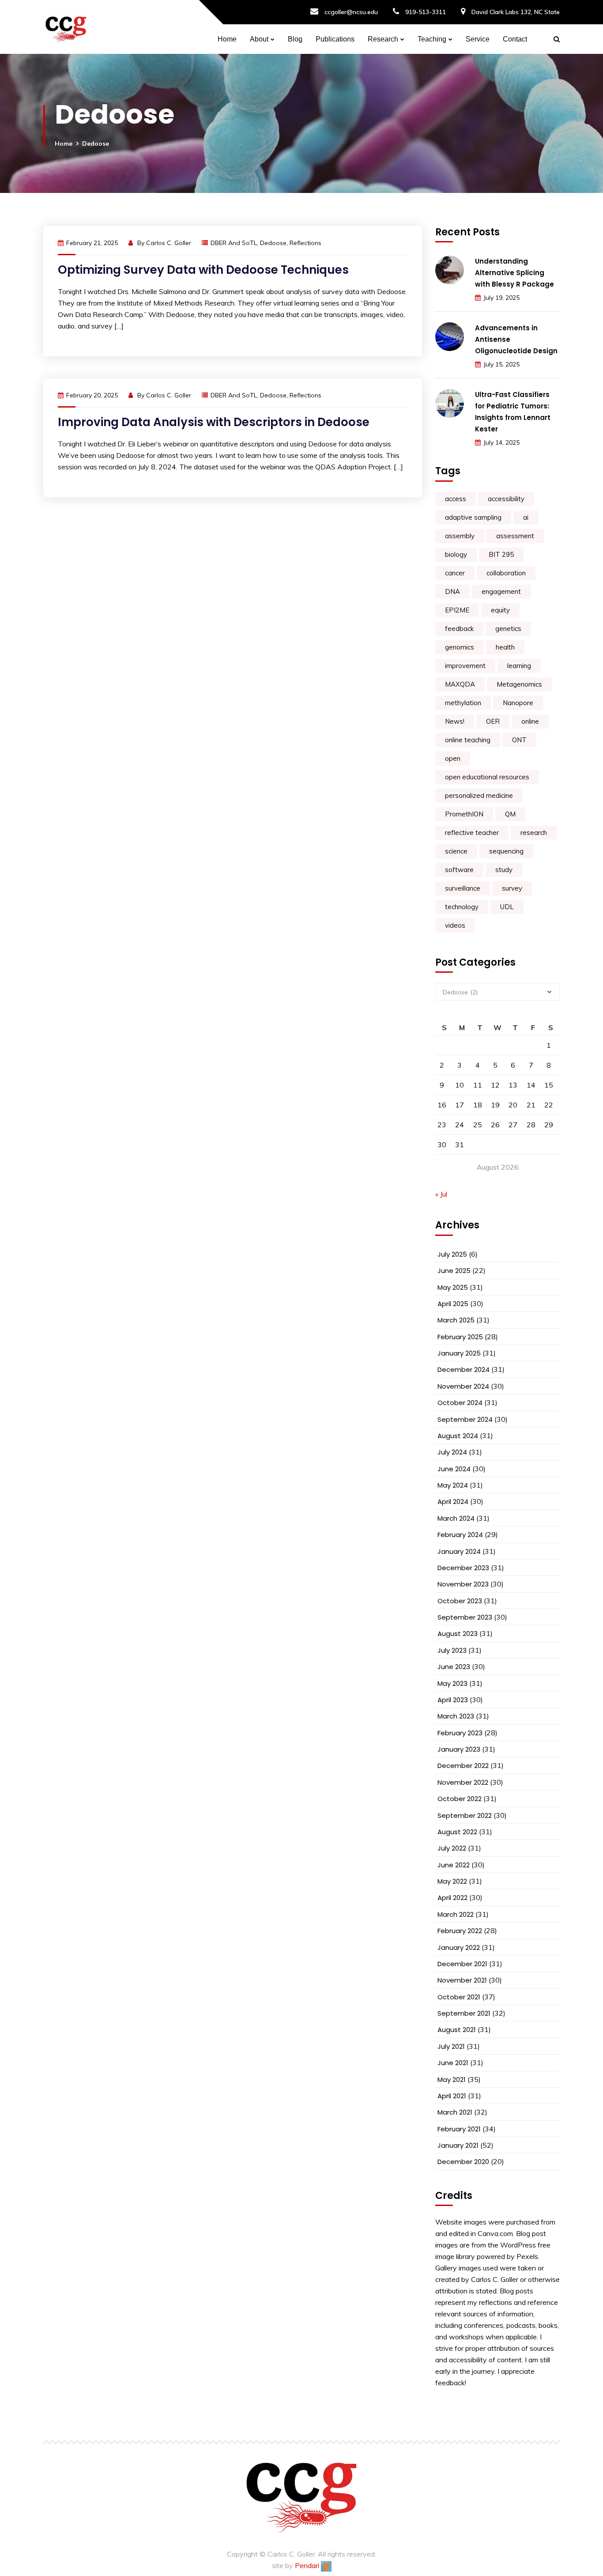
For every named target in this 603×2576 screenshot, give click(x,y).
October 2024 (460, 1403)
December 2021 (462, 1964)
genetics (508, 629)
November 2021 (462, 1980)
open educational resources (487, 777)
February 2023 (460, 1733)
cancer (455, 573)
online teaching (468, 740)
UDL (507, 907)
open (453, 758)
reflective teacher (472, 833)
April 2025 (453, 1304)
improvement (465, 666)
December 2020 (463, 2162)
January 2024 (459, 1551)
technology (462, 907)
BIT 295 (501, 554)
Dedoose (273, 243)
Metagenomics (519, 684)
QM (510, 814)
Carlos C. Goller (169, 243)
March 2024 (456, 1518)
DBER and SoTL (234, 243)
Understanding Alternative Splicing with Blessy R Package (514, 273)
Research (383, 39)
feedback (459, 629)
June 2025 (454, 1271)
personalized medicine (479, 795)
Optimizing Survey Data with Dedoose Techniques (203, 270)
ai (526, 517)
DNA (452, 591)
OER (493, 721)
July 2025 (452, 1254)
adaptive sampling (473, 517)
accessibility (506, 499)
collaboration (506, 573)
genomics (460, 647)
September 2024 (465, 1419)
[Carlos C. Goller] (66, 27)
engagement (501, 591)
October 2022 (460, 1799)
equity (500, 610)
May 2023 (452, 1683)
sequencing (506, 851)
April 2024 (453, 1501)
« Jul (441, 1194)
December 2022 (463, 1766)
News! (455, 721)
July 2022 (452, 1848)
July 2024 (452, 1452)
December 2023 (463, 1568)
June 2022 (454, 1865)
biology (456, 554)
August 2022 (457, 1832)
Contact (515, 39)
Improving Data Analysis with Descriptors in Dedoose (214, 422)
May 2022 (452, 1881)
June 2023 (454, 1667)
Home (227, 39)
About (259, 39)
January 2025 (459, 1353)
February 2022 (460, 1931)
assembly (460, 536)
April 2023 (453, 1700)
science (456, 851)
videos (455, 925)
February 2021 (459, 2129)
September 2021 (464, 2013)
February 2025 (460, 1337)
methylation (463, 703)
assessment (515, 536)
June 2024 (454, 1469)
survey (512, 888)
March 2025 (456, 1320)
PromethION (464, 814)
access (456, 499)
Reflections (305, 243)
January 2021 (458, 2145)
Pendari (308, 2565)
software (459, 870)
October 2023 (460, 1601)
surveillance (463, 888)
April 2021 (452, 2096)
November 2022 (463, 1782)
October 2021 (459, 1997)
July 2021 (451, 2046)
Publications (335, 39)
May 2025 (453, 1287)
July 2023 (452, 1650)
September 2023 (465, 1617)
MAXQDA (460, 684)
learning (519, 666)
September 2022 (465, 1815)
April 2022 (452, 1898)
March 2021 (455, 2112)
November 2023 (463, 1584)
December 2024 (464, 1369)
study (504, 870)
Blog (295, 39)
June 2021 (453, 2063)
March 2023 (456, 1716)
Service (478, 39)
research (534, 833)
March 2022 (456, 1914)
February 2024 (460, 1535)
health (505, 647)
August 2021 (457, 2030)
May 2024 (453, 1485)
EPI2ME (457, 610)
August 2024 (458, 1436)
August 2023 (458, 1634)
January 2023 (459, 1749)
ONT (519, 740)
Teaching (432, 39)
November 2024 (463, 1386)
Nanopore (518, 703)
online (530, 721)
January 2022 (459, 1947)
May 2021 (452, 2079)
